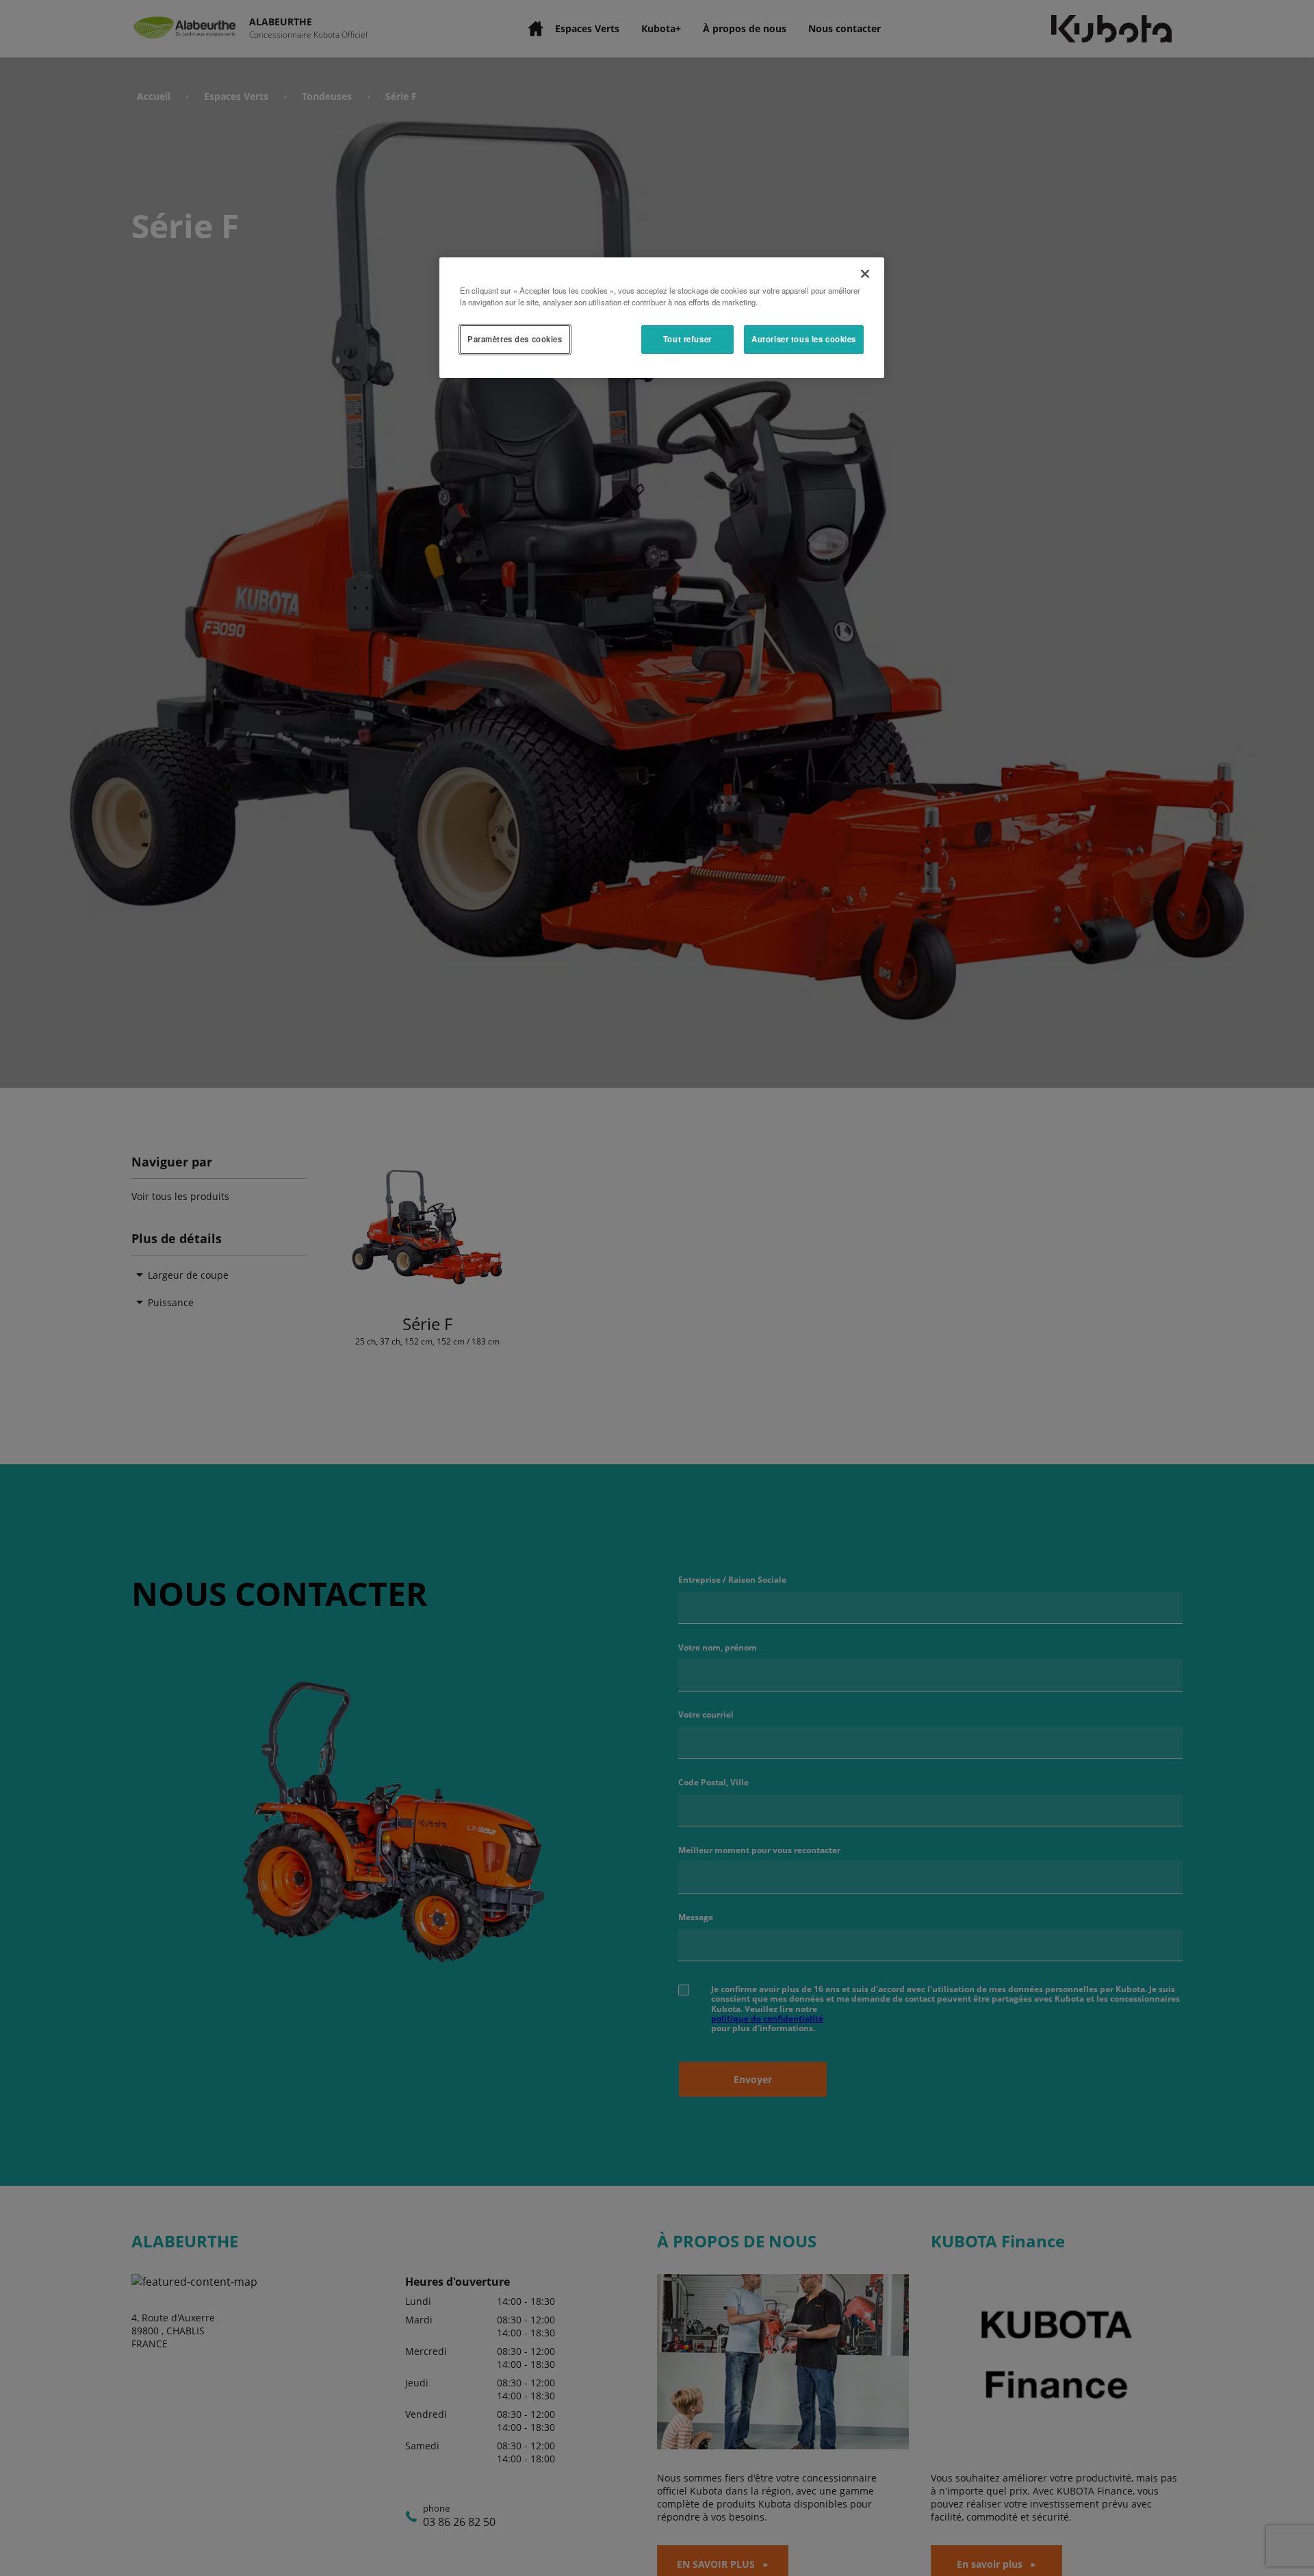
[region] (662, 318)
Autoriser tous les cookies (804, 339)
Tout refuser (687, 339)
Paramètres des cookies (515, 339)
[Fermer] (865, 274)
